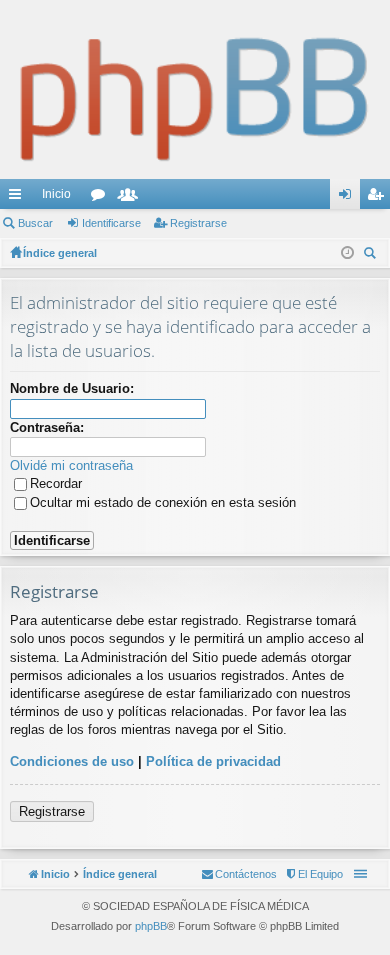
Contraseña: (47, 427)
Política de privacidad (213, 761)
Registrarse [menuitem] (379, 198)
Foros (102, 198)
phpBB (151, 926)
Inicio (56, 194)
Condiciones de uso (72, 761)
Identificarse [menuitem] (349, 198)
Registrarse (198, 223)
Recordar (56, 483)
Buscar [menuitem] (372, 255)
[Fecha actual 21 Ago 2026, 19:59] (347, 253)
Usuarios (132, 198)
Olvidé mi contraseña (71, 465)
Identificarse (111, 223)
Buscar (35, 223)
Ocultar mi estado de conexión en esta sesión (163, 502)
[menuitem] (313, 874)
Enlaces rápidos (19, 198)
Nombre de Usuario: (72, 388)
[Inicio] (195, 89)
